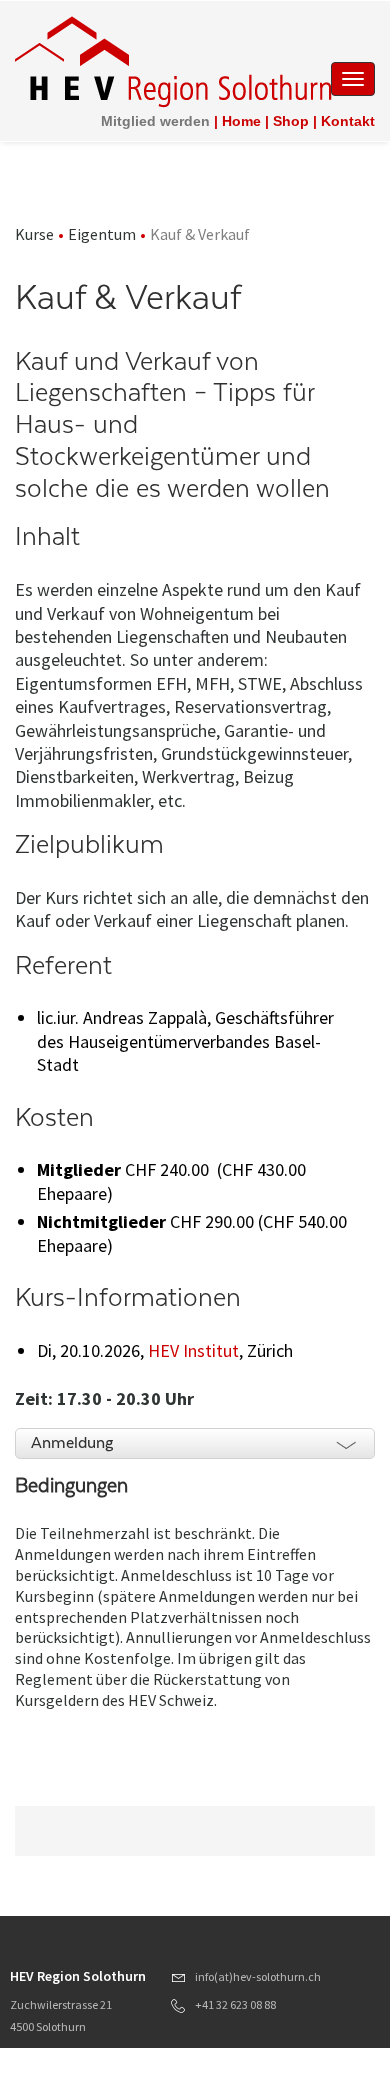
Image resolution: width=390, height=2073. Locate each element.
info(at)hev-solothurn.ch (258, 1976)
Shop (291, 121)
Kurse (34, 234)
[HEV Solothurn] (177, 60)
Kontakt (348, 121)
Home (241, 121)
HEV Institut (193, 1350)
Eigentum (102, 234)
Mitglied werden (155, 121)
